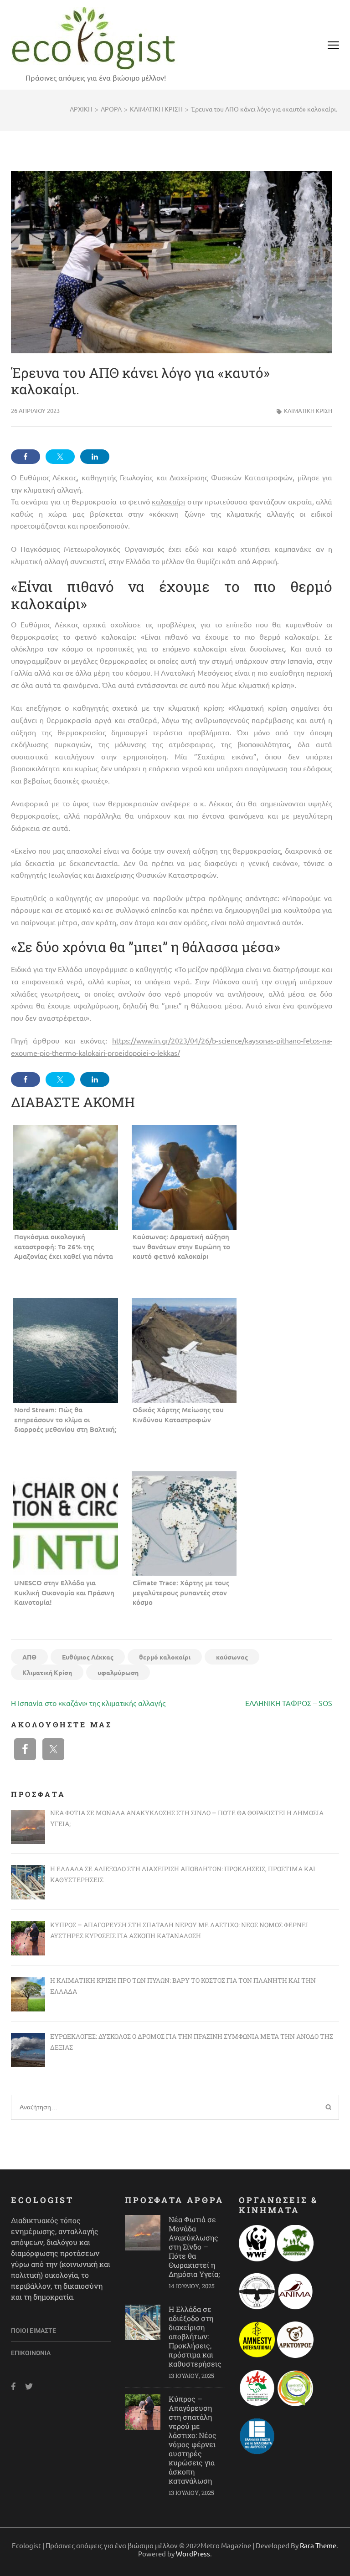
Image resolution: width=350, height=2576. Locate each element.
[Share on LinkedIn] (95, 457)
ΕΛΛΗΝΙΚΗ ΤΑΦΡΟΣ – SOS (289, 1703)
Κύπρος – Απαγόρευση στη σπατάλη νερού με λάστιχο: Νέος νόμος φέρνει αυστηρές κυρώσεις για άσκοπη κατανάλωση (193, 2440)
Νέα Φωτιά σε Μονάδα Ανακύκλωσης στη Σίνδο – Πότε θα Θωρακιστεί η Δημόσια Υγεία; (194, 2247)
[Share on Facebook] (26, 457)
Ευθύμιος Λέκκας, (49, 477)
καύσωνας (232, 1657)
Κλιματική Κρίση (47, 1672)
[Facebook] (13, 2386)
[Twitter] (29, 2386)
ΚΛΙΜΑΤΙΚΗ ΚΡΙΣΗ (308, 410)
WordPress (193, 2553)
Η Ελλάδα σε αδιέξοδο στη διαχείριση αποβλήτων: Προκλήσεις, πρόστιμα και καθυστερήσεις (195, 2336)
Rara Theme (318, 2545)
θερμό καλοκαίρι (165, 1657)
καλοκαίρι (168, 501)
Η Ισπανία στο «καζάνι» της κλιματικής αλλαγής (88, 1703)
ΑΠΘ (29, 1657)
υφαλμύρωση (118, 1672)
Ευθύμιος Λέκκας (88, 1657)
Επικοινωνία (31, 2353)
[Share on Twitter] (60, 457)
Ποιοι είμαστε (33, 2331)
